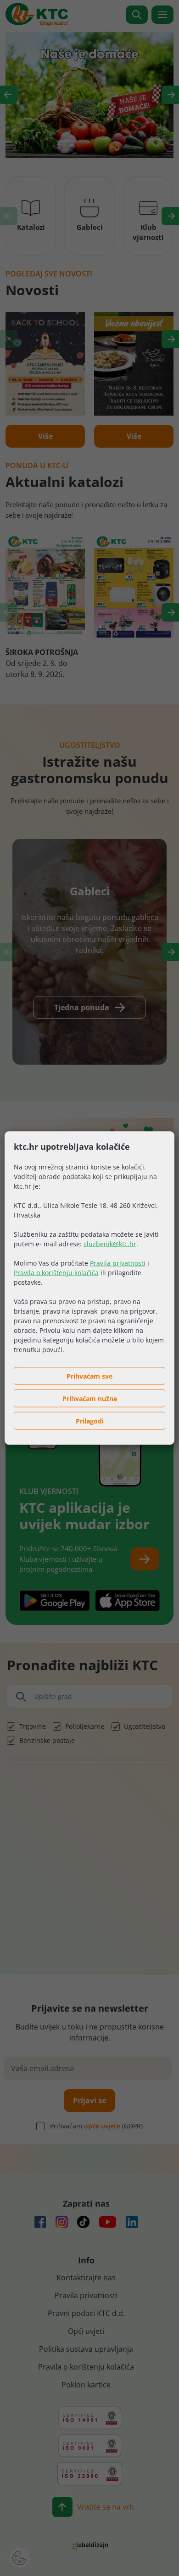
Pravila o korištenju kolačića (56, 1273)
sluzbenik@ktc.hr (110, 1244)
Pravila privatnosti (118, 1263)
